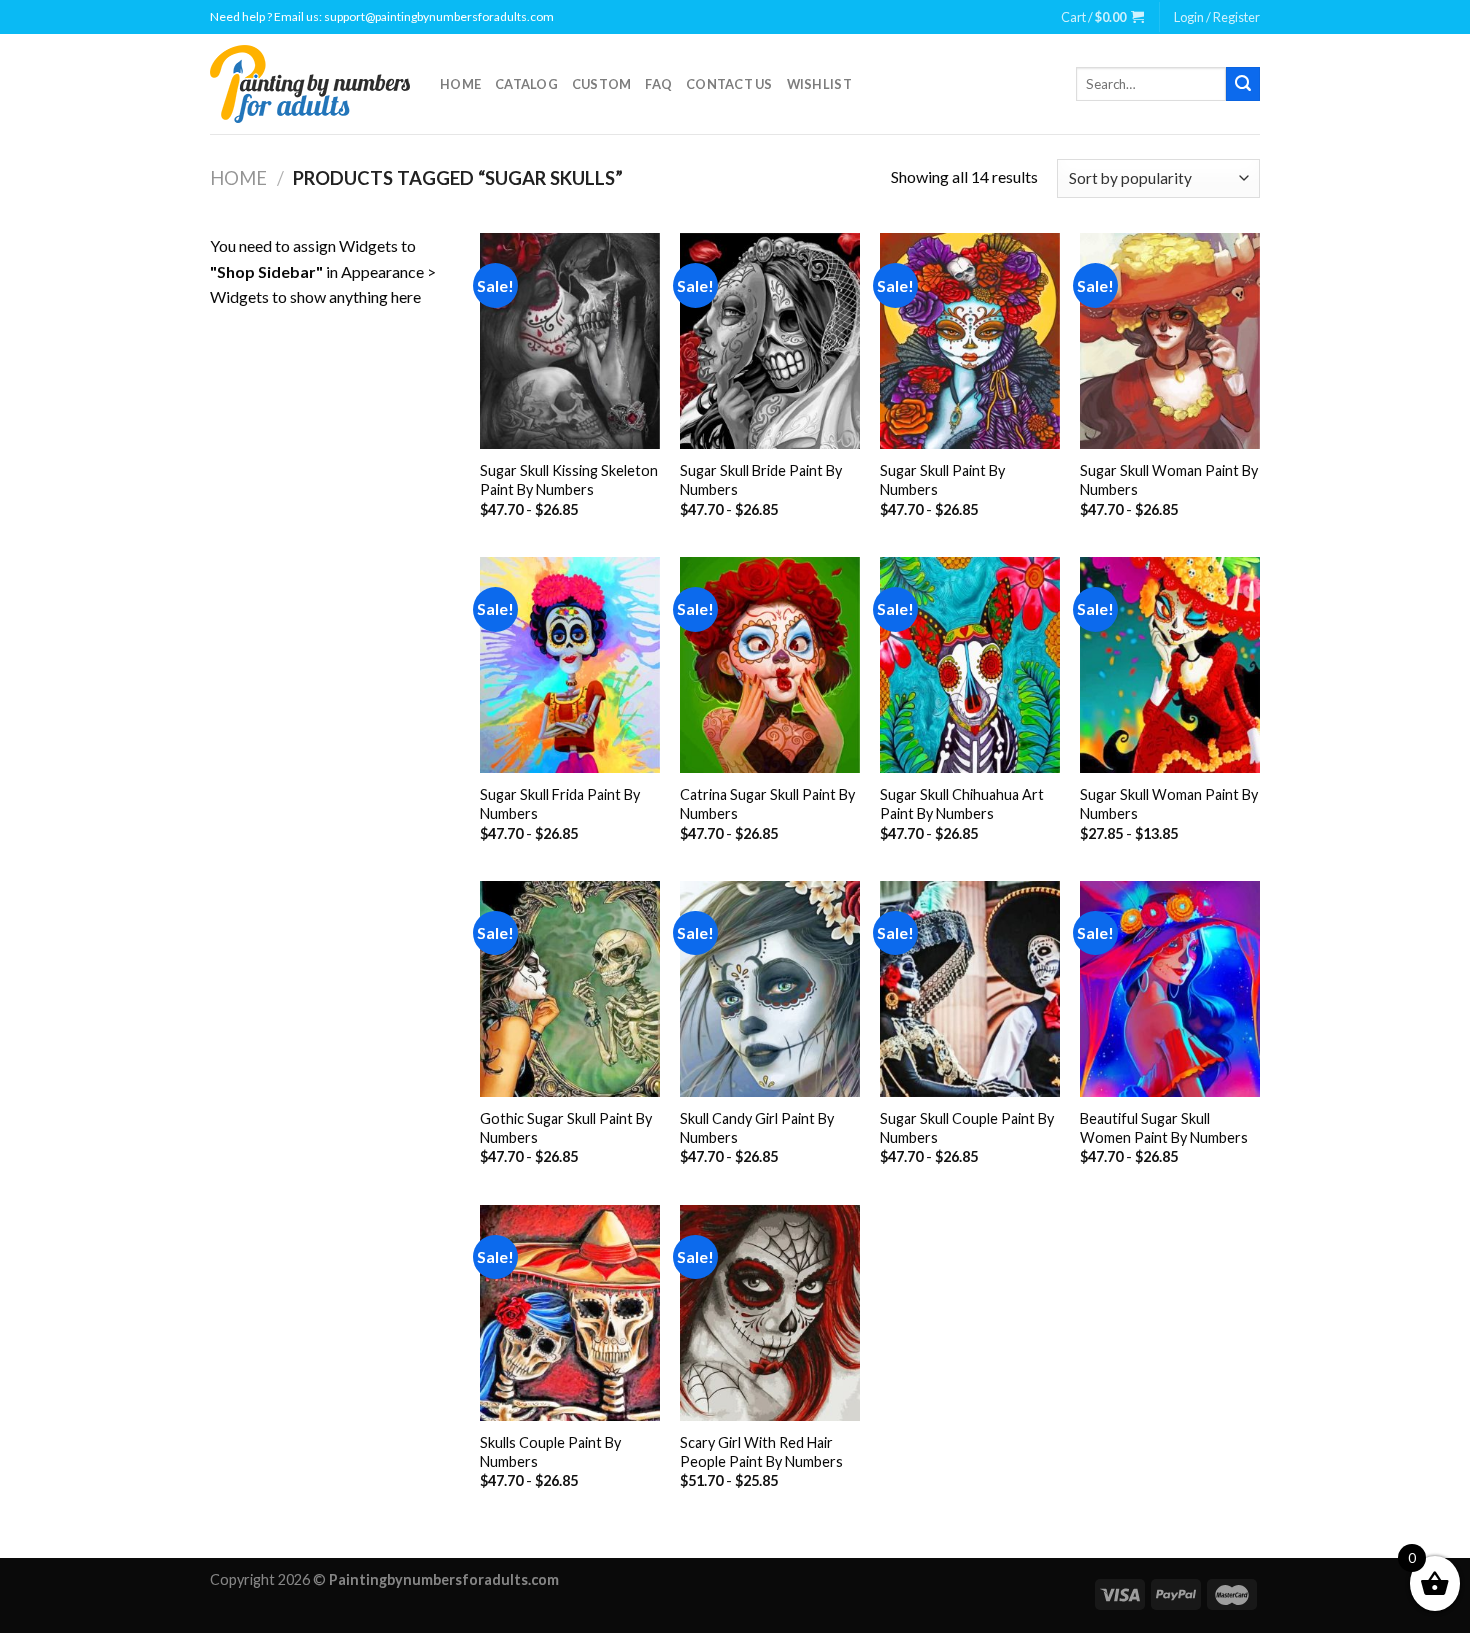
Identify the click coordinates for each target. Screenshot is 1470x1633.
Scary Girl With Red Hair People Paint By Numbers (761, 1452)
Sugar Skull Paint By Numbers (942, 480)
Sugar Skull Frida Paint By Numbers (560, 804)
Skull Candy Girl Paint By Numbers (757, 1128)
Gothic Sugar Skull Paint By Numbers (566, 1128)
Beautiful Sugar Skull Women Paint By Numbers (1164, 1128)
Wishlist (819, 84)
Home (460, 84)
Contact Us (729, 84)
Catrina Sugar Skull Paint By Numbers (767, 804)
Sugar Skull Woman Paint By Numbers (1169, 480)
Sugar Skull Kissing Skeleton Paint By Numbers (569, 480)
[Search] (1243, 84)
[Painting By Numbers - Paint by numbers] (310, 84)
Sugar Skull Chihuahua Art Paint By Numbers (962, 804)
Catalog (526, 84)
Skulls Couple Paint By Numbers (550, 1452)
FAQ (658, 84)
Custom (602, 84)
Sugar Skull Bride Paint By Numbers (761, 480)
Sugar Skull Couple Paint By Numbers (967, 1128)
